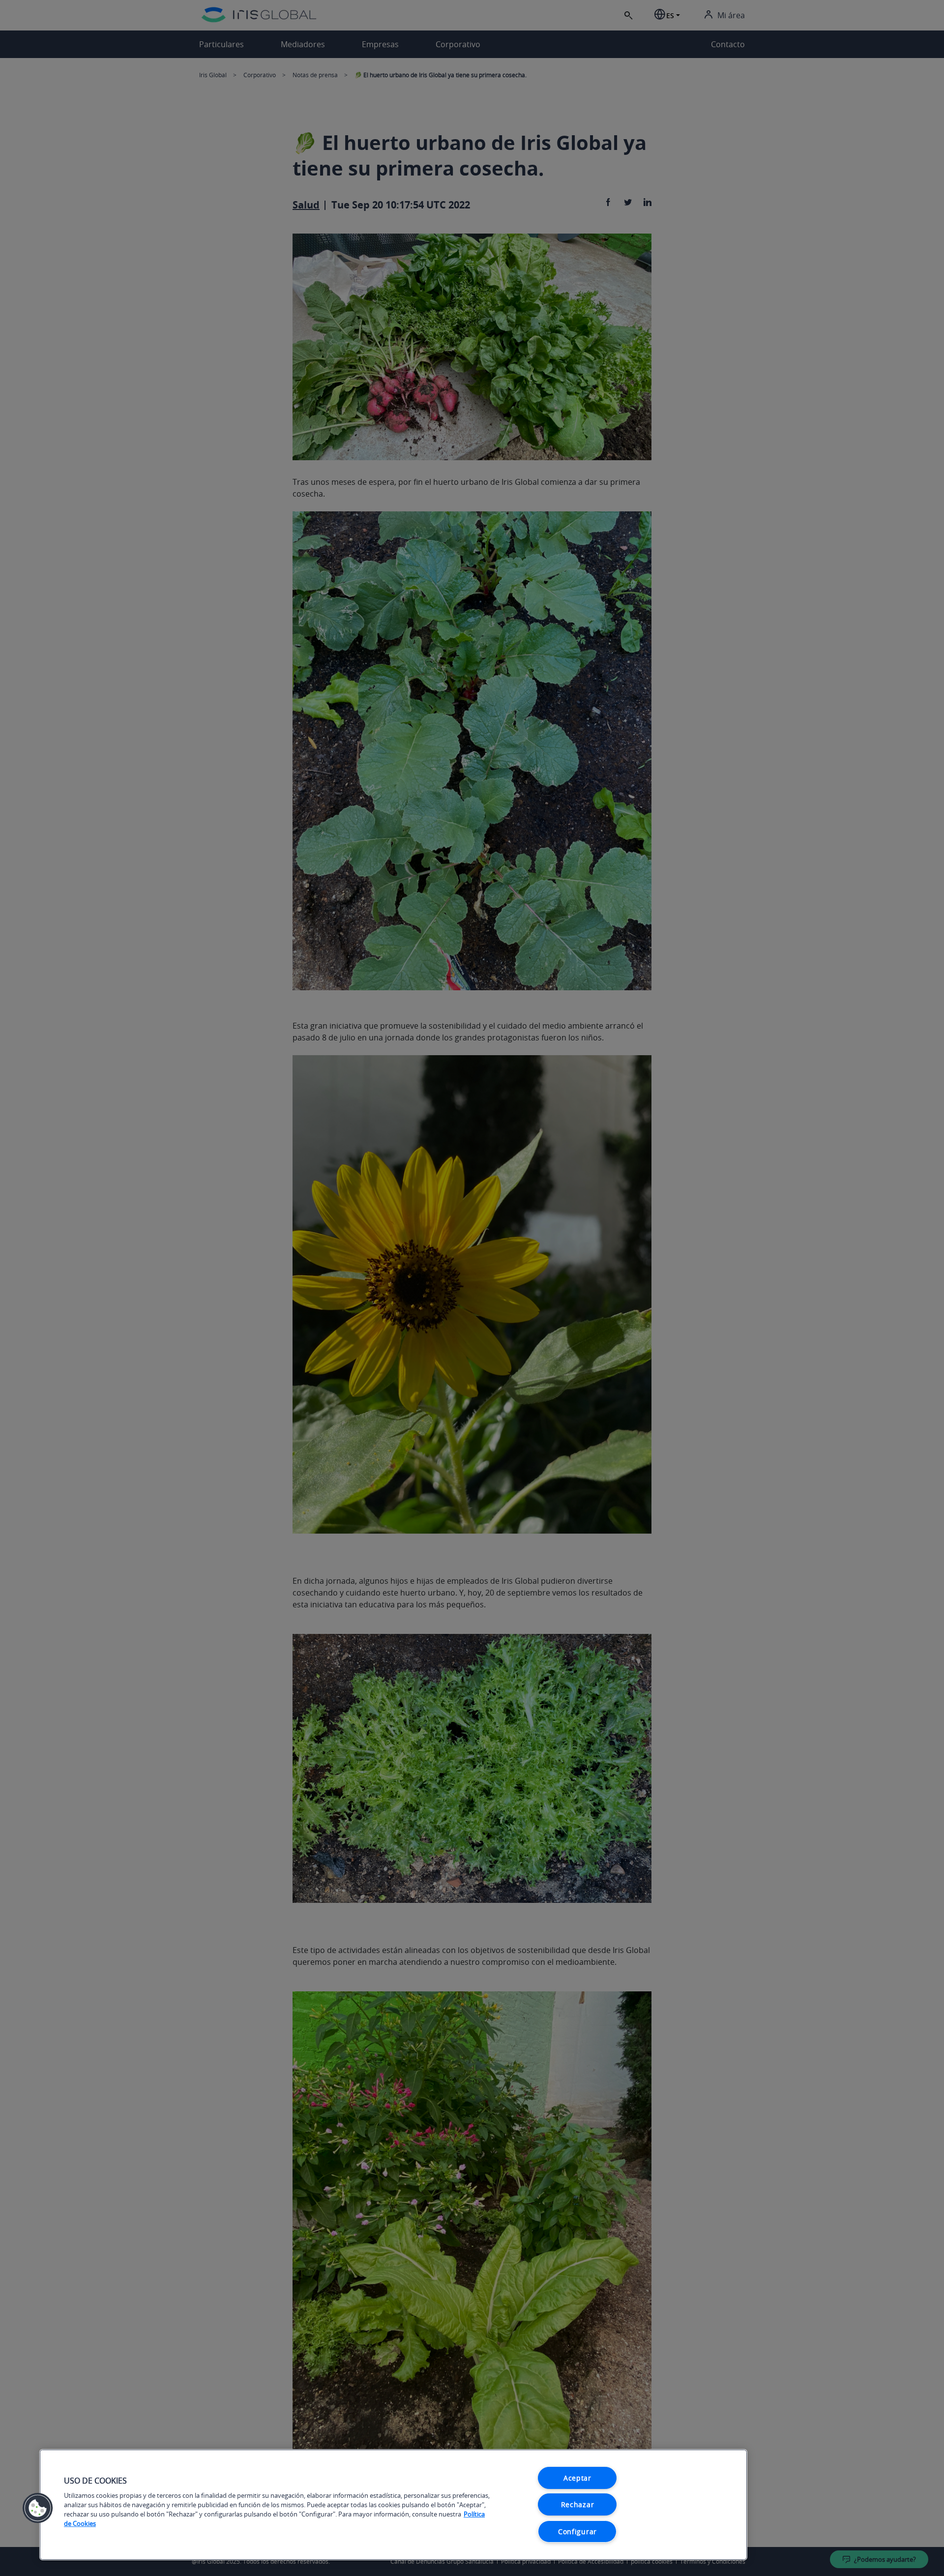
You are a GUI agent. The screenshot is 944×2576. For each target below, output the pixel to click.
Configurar (577, 2532)
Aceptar (577, 2478)
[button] (38, 2508)
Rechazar (578, 2504)
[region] (393, 2505)
